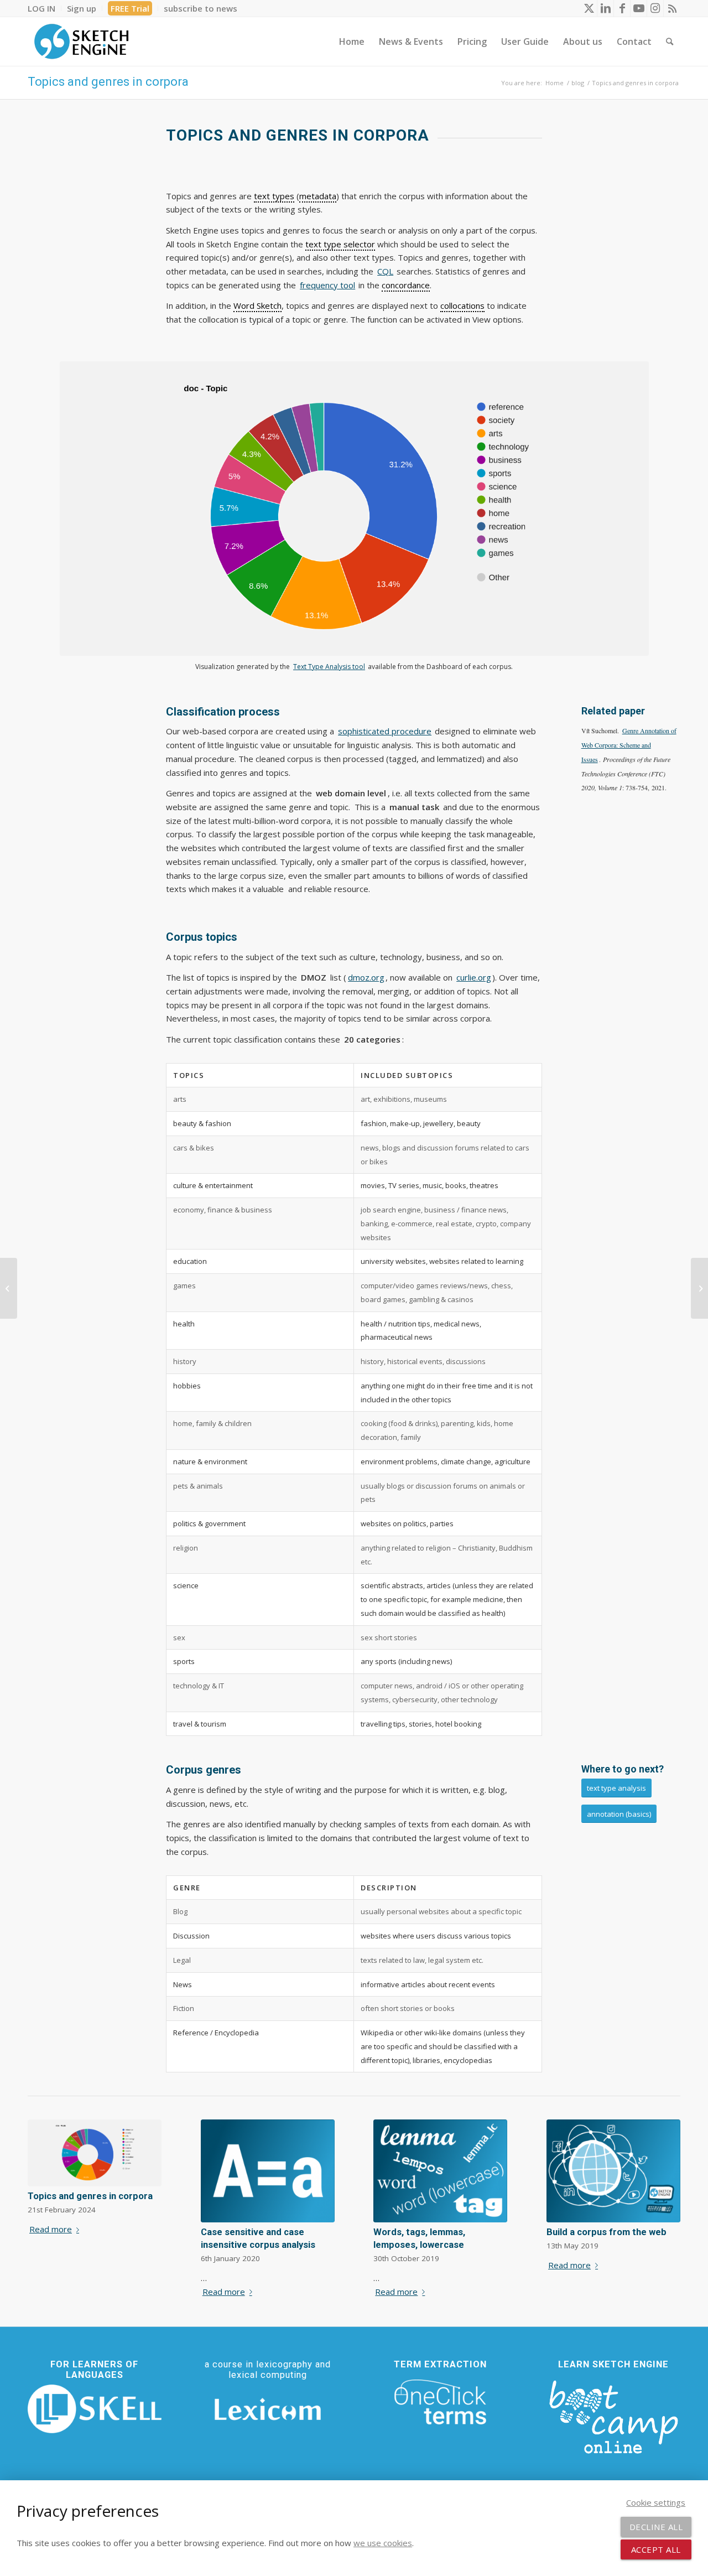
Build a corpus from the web (607, 2232)
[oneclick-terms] (440, 2402)
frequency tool (327, 285)
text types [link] (274, 196)
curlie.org (474, 977)
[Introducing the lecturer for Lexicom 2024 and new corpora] (699, 1288)
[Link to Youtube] (639, 8)
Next (664, 2188)
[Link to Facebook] (622, 8)
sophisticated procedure (385, 731)
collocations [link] (462, 305)
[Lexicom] (268, 2409)
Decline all (656, 2527)
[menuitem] (45, 8)
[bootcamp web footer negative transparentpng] (613, 2416)
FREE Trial (130, 8)
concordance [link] (406, 285)
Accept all (656, 2549)
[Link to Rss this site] (672, 8)
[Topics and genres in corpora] (95, 2153)
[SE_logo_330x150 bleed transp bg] (81, 42)
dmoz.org (366, 977)
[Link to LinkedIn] (605, 8)
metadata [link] (318, 196)
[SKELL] (95, 2409)
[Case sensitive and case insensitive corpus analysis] (268, 2171)
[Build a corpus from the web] (613, 2171)
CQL (385, 271)
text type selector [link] (340, 244)
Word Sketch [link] (257, 305)
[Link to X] (589, 8)
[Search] (670, 42)
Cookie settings (656, 2502)
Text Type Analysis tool (329, 667)
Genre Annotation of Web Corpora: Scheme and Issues (629, 745)
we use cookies (383, 2543)
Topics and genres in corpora (108, 82)
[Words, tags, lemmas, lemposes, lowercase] (440, 2171)
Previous (44, 2188)
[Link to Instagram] (655, 8)
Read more (51, 2229)
